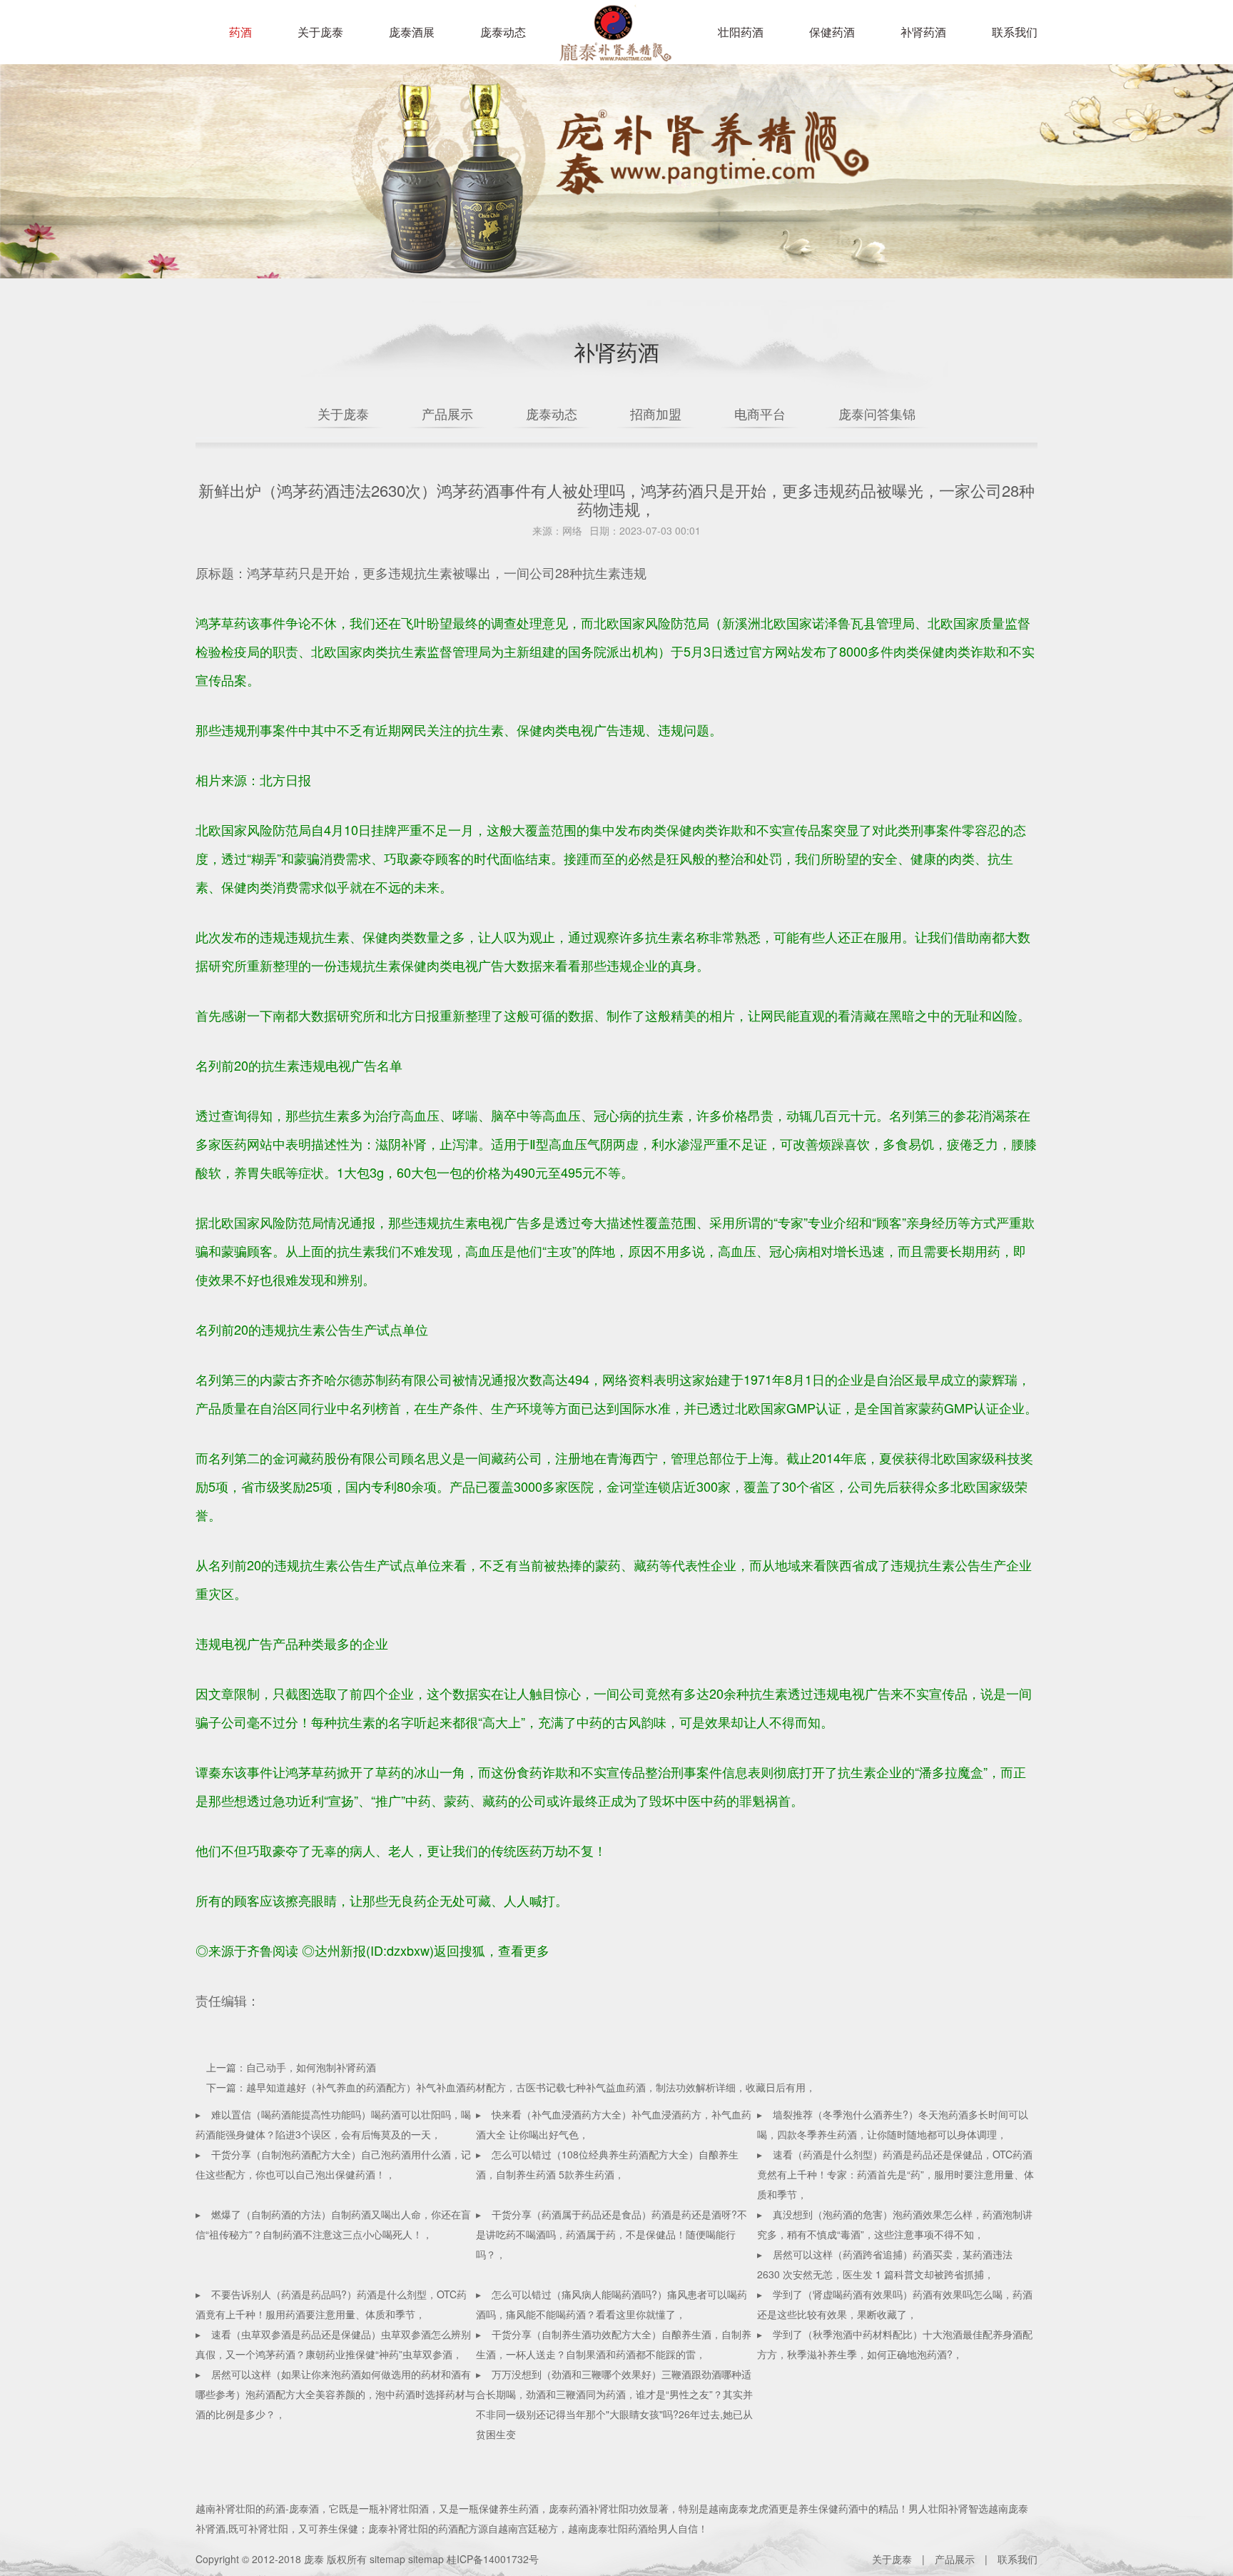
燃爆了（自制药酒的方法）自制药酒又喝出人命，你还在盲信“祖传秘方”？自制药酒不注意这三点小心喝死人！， (333, 2224)
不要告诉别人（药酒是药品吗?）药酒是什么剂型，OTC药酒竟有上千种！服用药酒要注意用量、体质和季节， (331, 2304)
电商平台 (760, 413)
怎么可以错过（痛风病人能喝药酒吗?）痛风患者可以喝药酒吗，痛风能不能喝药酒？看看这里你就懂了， (612, 2304)
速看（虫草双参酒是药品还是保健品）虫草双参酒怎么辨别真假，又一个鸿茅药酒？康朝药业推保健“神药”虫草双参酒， (333, 2344)
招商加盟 (656, 413)
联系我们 (1015, 32)
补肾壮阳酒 (404, 2508)
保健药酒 (832, 32)
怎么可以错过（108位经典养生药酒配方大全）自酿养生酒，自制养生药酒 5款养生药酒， (607, 2164)
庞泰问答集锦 (877, 413)
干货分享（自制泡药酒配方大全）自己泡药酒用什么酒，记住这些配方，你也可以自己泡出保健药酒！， (333, 2164)
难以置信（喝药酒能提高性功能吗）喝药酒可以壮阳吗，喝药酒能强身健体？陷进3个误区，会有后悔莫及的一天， (333, 2124)
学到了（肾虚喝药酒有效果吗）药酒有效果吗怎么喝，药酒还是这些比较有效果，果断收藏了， (895, 2304)
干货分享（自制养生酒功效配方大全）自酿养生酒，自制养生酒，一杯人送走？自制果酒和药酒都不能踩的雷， (614, 2344)
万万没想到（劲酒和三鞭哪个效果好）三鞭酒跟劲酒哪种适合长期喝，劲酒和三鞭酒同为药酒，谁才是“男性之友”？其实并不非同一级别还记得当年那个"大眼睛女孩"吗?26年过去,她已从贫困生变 (614, 2404)
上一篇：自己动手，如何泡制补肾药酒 (291, 2067)
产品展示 (447, 413)
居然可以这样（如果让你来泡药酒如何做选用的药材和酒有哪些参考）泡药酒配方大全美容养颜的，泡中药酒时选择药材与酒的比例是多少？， (335, 2394)
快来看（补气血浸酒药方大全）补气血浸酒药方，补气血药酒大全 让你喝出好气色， (614, 2124)
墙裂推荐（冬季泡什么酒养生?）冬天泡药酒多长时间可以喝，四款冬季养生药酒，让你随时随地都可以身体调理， (893, 2124)
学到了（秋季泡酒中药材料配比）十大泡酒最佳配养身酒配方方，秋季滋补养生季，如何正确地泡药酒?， (895, 2344)
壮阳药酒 (613, 43)
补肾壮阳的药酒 (250, 2508)
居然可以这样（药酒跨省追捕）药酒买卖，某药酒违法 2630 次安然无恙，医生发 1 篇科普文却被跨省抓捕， (885, 2264)
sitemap (387, 2559)
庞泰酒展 (412, 32)
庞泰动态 (503, 32)
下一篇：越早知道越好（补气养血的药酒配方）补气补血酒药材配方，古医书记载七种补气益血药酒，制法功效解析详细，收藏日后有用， (511, 2087)
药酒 (240, 32)
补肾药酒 (923, 32)
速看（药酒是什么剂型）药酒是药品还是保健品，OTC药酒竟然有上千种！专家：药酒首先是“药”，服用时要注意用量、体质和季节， (895, 2174)
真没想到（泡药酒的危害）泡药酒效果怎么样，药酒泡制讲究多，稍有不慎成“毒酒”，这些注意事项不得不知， (895, 2224)
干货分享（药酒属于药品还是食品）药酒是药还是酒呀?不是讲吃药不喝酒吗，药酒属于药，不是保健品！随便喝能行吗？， (612, 2234)
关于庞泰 (320, 32)
